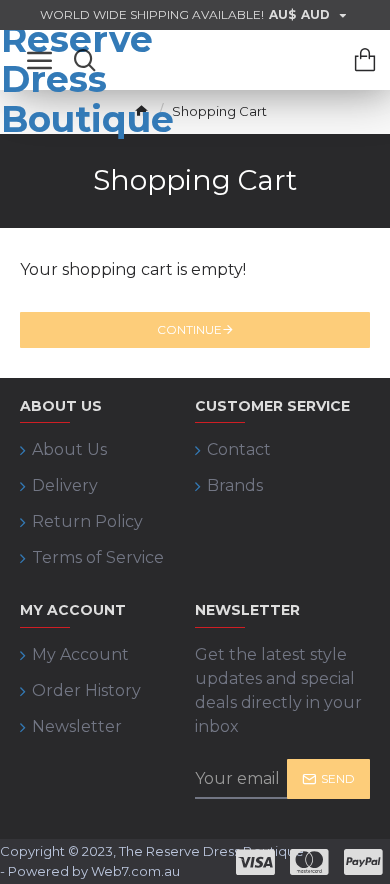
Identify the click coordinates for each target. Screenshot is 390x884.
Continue (189, 329)
